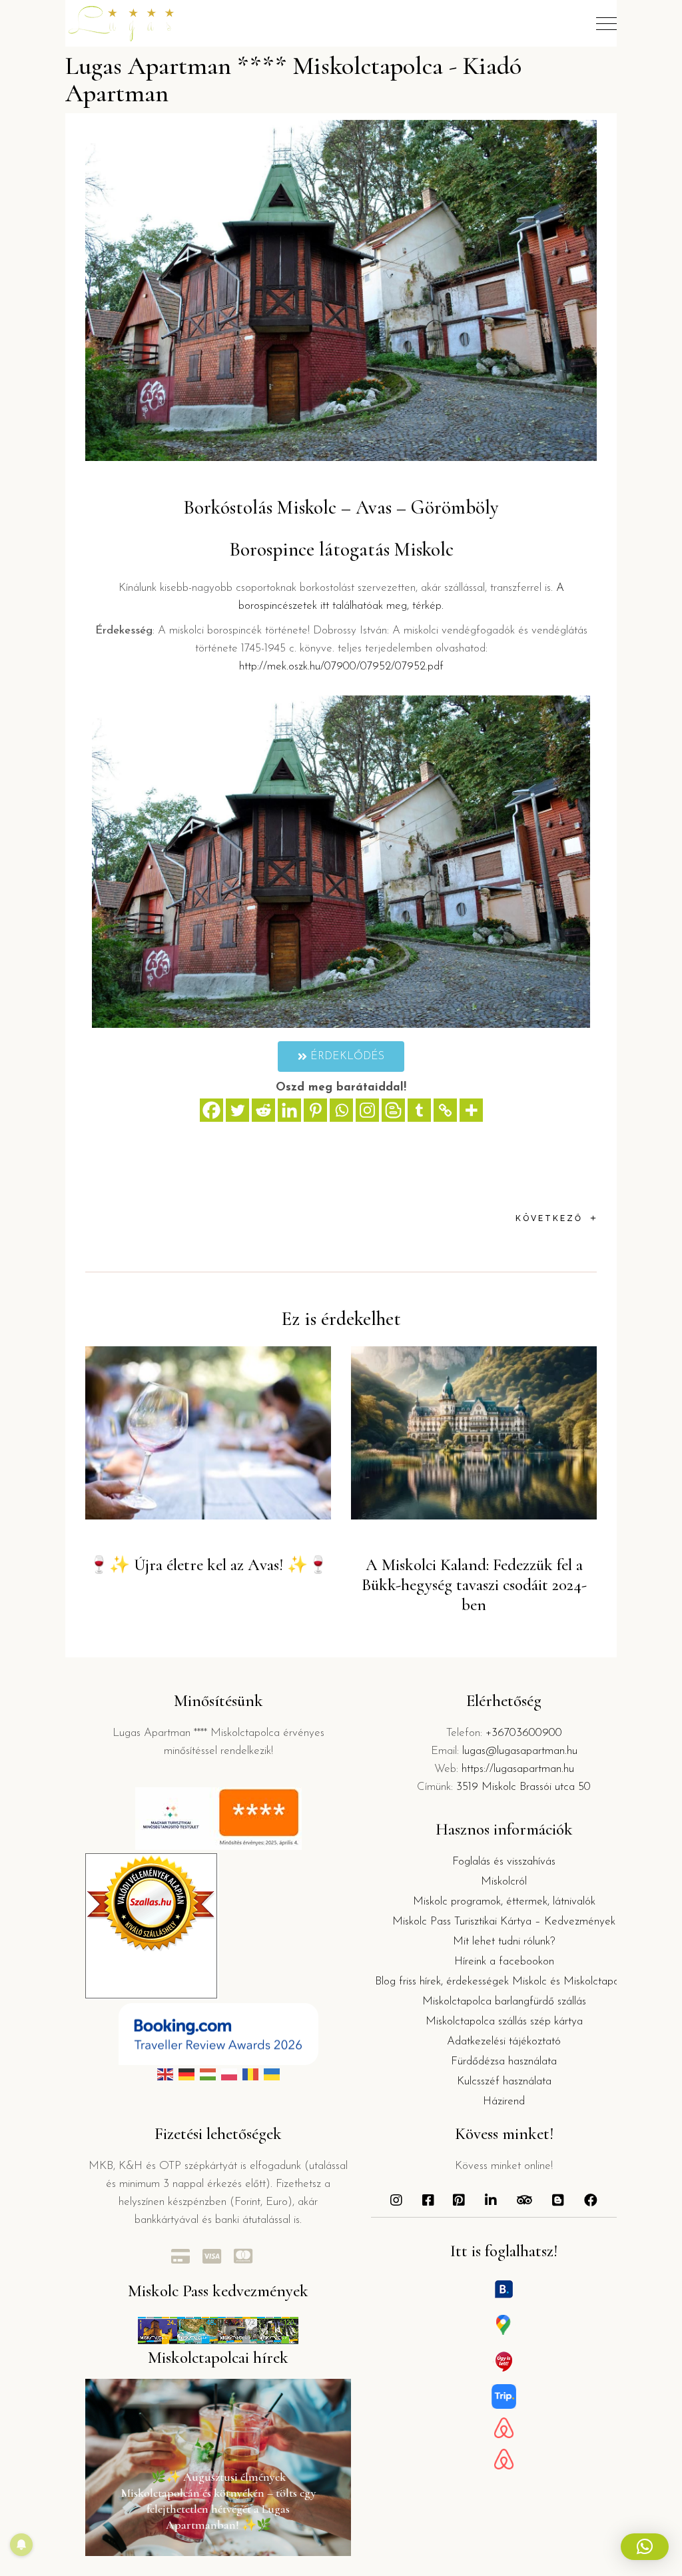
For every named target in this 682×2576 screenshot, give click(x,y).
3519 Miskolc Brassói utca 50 (523, 1787)
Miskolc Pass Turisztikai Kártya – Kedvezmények (504, 1922)
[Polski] (229, 2074)
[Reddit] (263, 1110)
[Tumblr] (419, 1110)
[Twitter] (237, 1110)
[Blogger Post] (393, 1110)
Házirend (504, 2101)
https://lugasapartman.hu (518, 1769)
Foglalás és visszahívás (504, 1862)
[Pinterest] (315, 1110)
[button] (645, 2547)
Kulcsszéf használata (504, 2081)
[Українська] (272, 2074)
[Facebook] (211, 1110)
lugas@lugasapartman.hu (520, 1751)
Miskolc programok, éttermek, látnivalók (504, 1902)
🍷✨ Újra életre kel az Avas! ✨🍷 (208, 1565)
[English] (165, 2074)
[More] (471, 1110)
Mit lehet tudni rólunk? (504, 1941)
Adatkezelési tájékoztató (504, 2041)
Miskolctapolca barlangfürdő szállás (504, 2001)
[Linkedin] (289, 1110)
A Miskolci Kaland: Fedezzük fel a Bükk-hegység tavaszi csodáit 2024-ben (474, 1585)
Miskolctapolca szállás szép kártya (504, 2021)
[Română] (250, 2074)
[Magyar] (208, 2074)
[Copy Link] (445, 1110)
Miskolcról (504, 1882)
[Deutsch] (186, 2074)
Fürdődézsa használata (504, 2061)
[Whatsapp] (341, 1110)
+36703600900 (524, 1733)
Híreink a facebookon (504, 1961)
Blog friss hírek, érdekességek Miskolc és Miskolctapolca (504, 1981)
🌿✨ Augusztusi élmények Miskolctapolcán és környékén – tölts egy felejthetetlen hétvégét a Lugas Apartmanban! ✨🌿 (218, 2501)
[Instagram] (367, 1110)
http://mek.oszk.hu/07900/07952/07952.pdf (341, 666)
